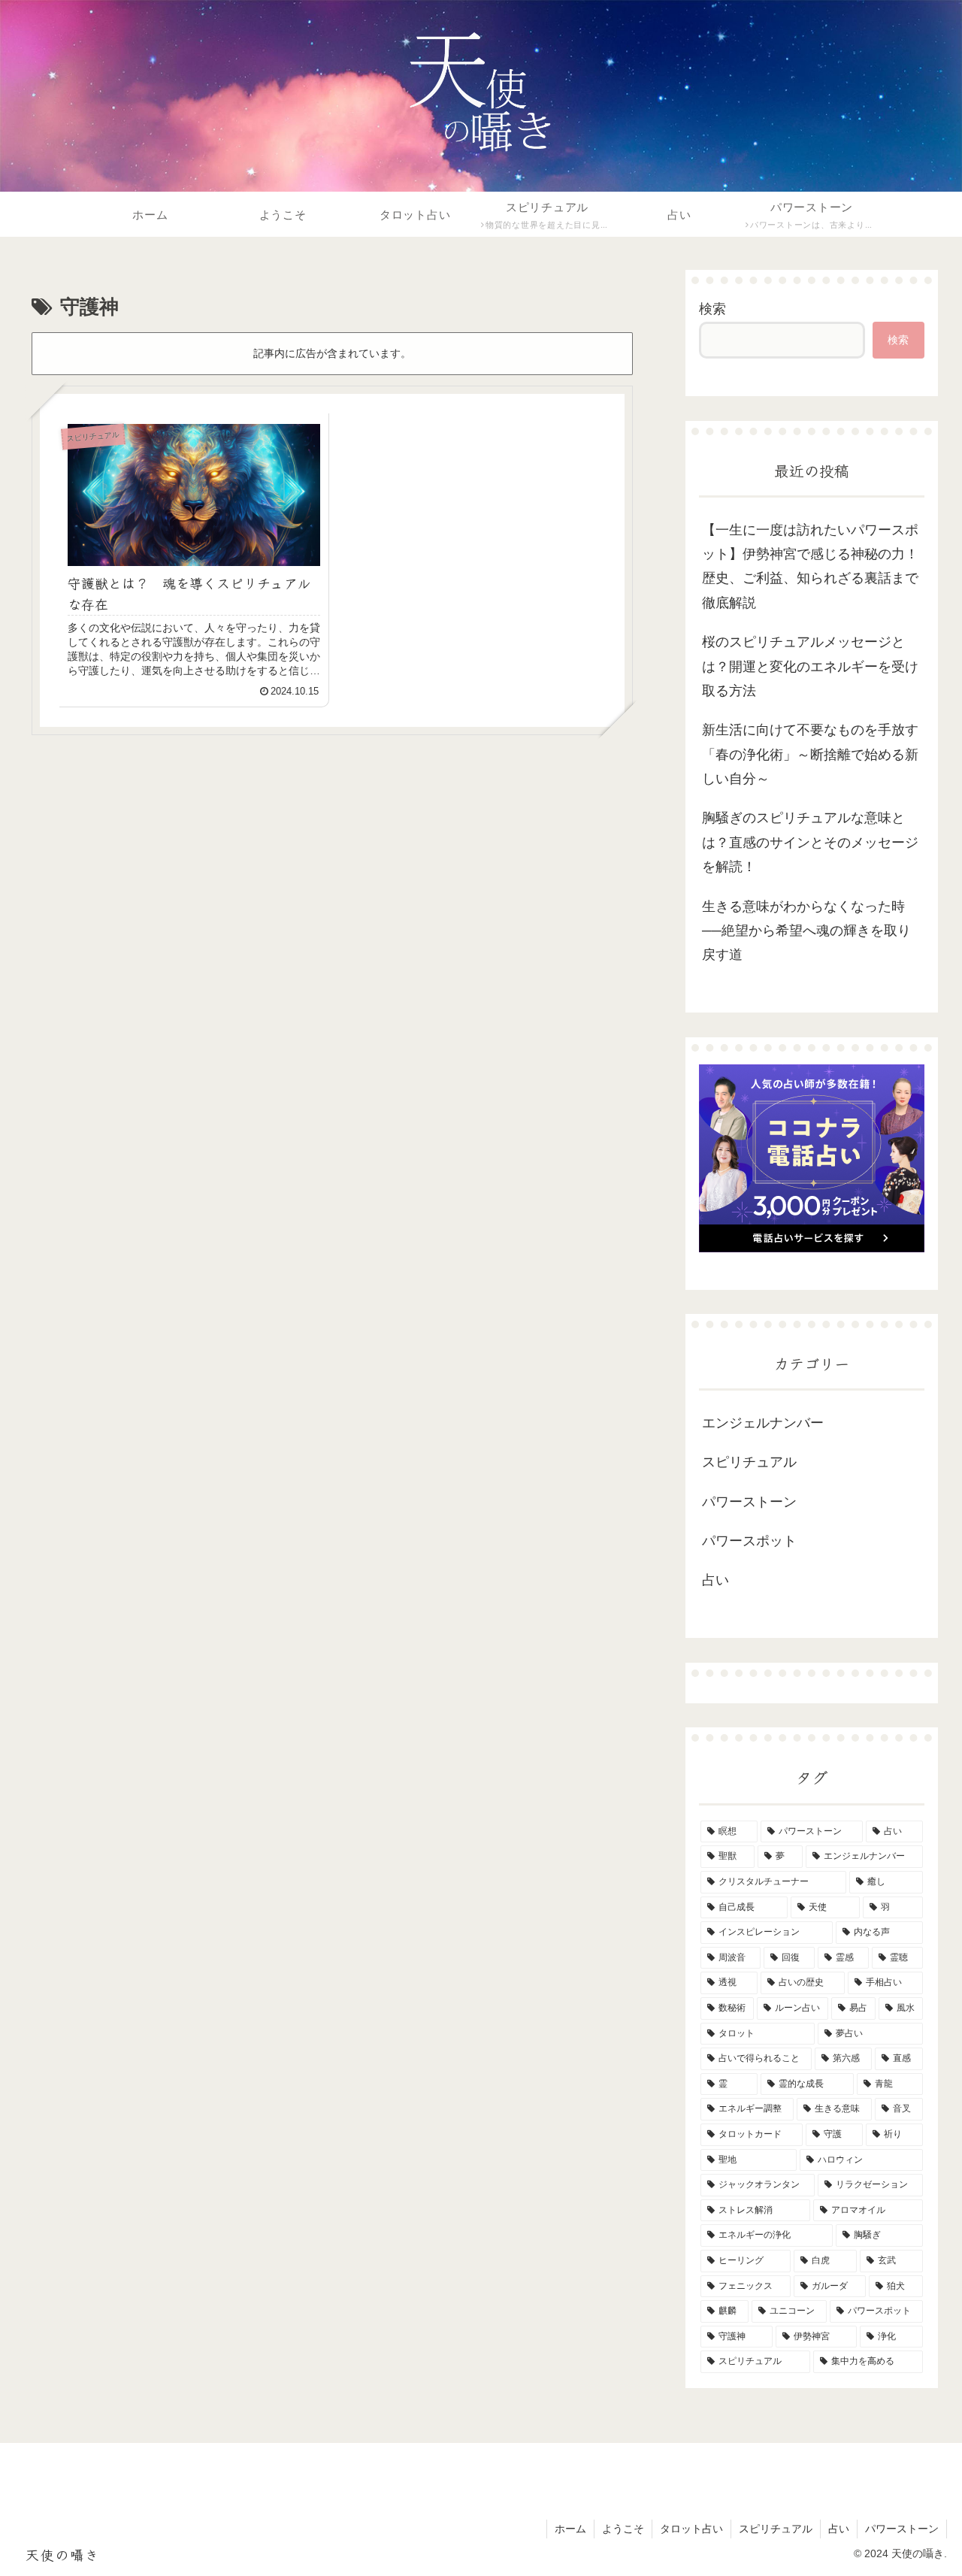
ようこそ (623, 2529)
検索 (712, 309)
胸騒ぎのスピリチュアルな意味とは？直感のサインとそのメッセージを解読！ (810, 842)
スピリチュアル (776, 2529)
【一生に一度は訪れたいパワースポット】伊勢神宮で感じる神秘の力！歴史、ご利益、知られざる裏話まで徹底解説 (810, 566)
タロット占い (691, 2529)
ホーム (570, 2529)
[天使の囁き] (481, 90)
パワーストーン (902, 2529)
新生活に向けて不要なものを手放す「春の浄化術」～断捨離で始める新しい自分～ (810, 754)
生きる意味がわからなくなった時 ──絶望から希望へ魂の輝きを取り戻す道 (810, 931)
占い (839, 2529)
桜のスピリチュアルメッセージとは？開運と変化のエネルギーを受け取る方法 (810, 666)
